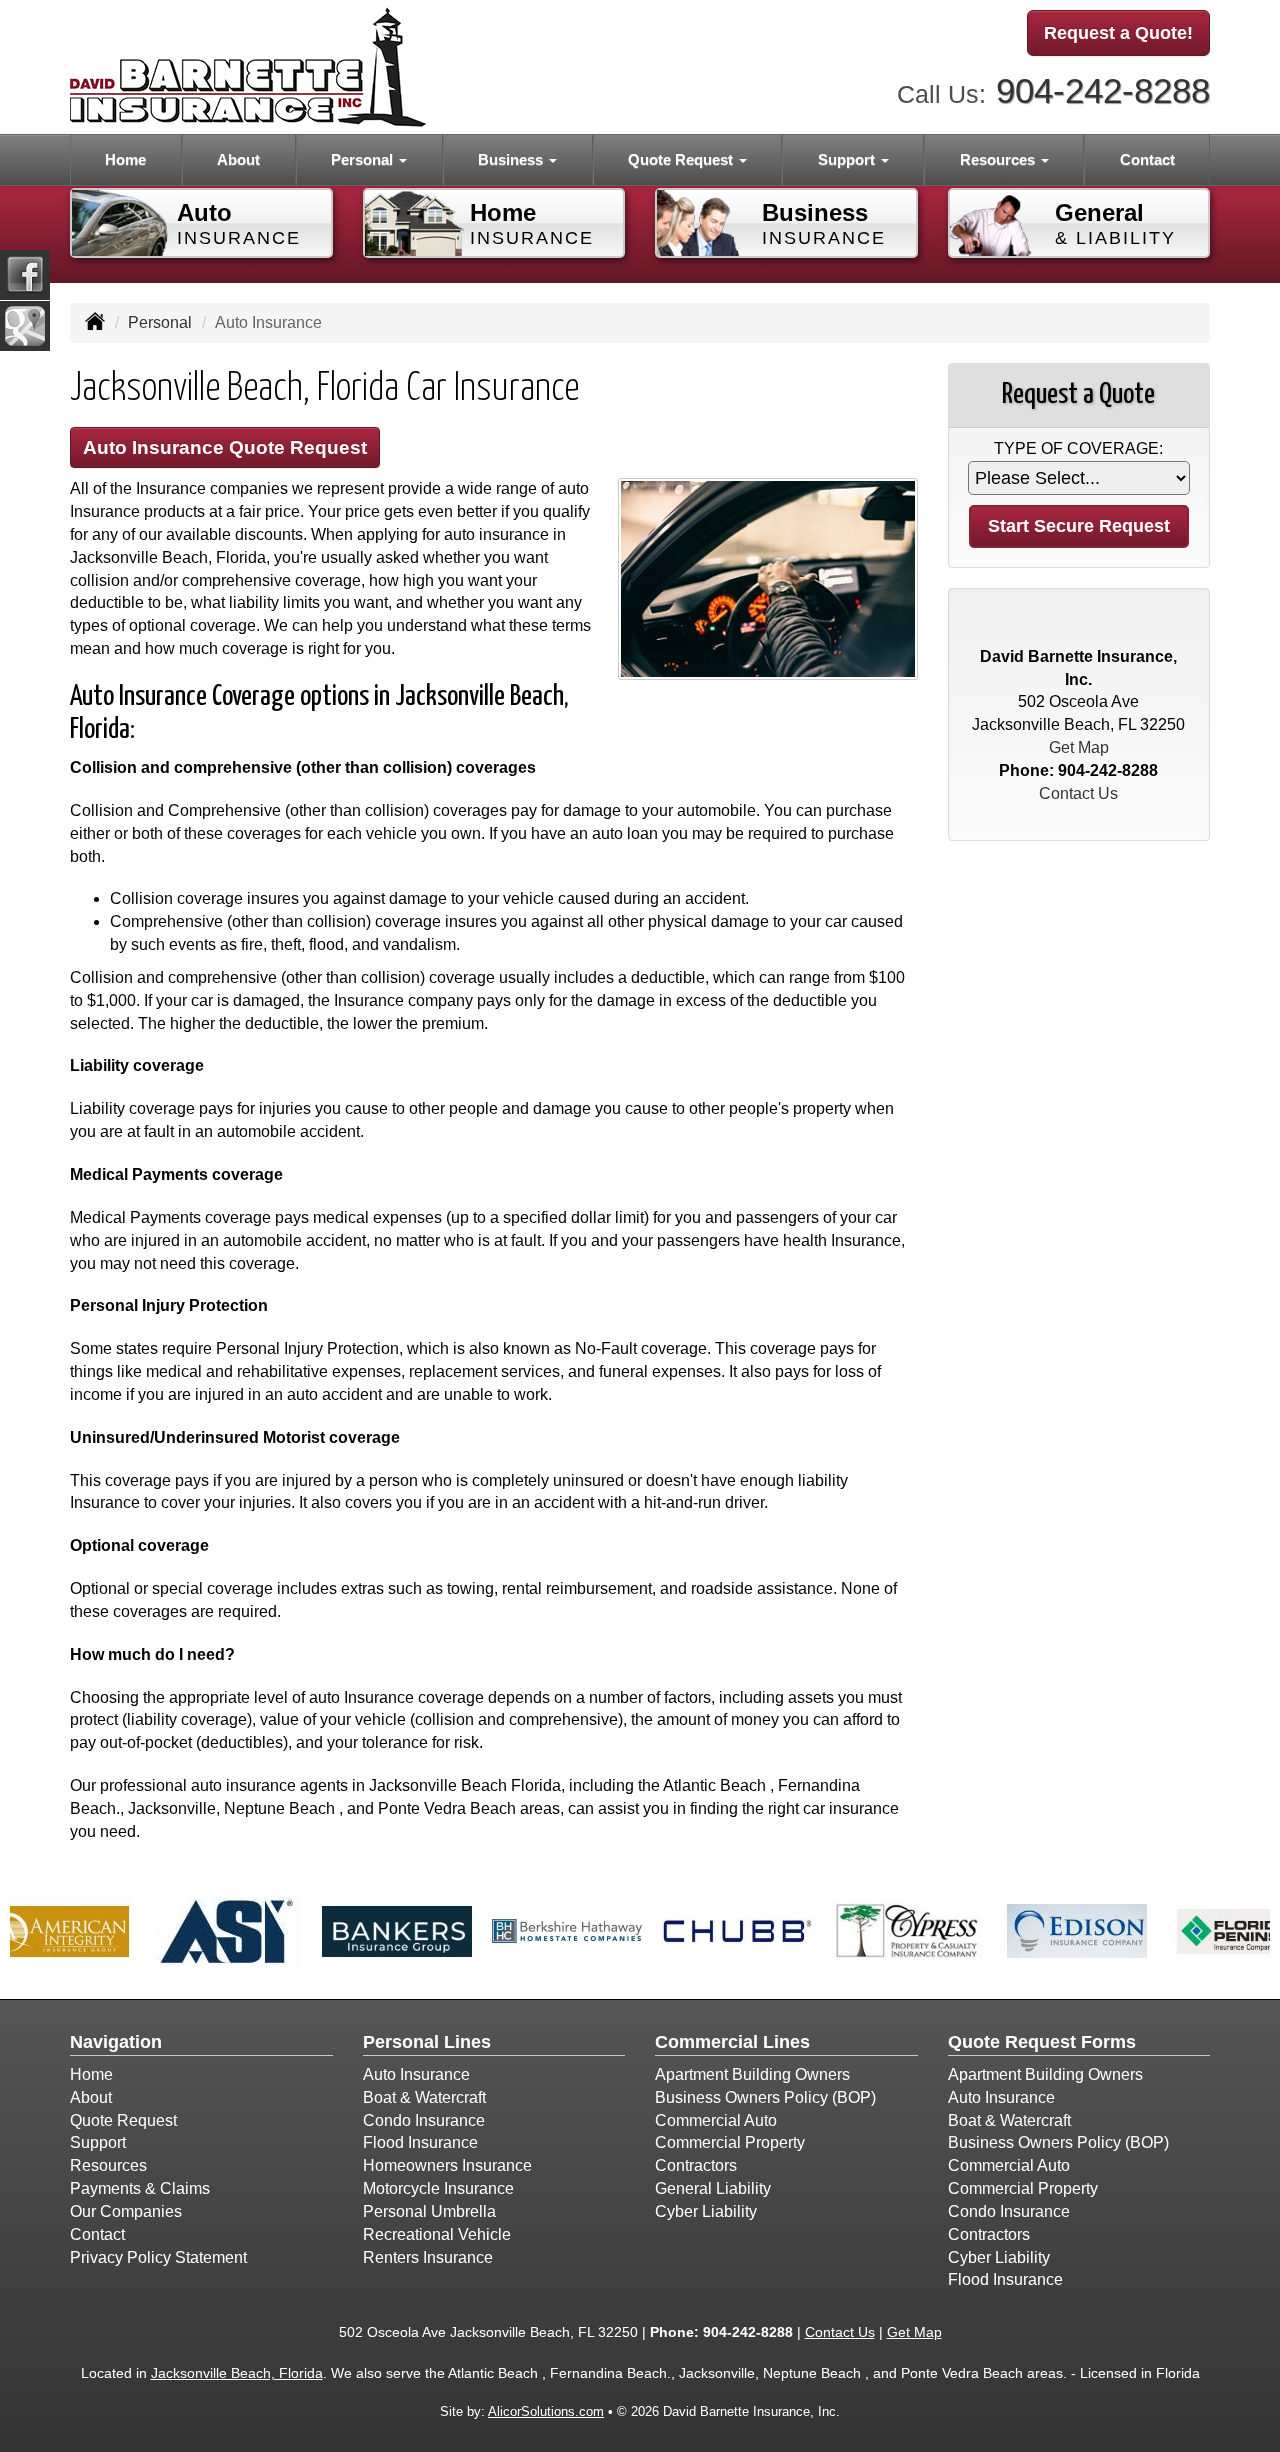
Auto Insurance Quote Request (225, 447)
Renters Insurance (428, 2257)
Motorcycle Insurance (438, 2188)
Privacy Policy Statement (158, 2257)
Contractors (696, 2165)
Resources (108, 2165)
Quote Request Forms (1042, 2042)
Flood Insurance (420, 2142)
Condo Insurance (424, 2120)
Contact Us (1078, 793)
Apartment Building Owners (752, 2074)
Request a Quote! (1118, 33)
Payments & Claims (140, 2188)
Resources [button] (999, 159)
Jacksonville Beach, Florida (237, 2373)
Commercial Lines (732, 2042)
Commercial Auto (716, 2120)
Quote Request (123, 2120)
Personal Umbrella (429, 2211)
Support (98, 2142)
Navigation (116, 2042)
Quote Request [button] (682, 159)
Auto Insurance (416, 2074)
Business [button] (512, 159)
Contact (1147, 159)
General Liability (713, 2188)
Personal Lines (427, 2042)
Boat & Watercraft (424, 2097)
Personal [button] (364, 159)
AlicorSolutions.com (546, 2411)
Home (125, 159)
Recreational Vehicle (437, 2234)
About (238, 159)
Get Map (1079, 747)
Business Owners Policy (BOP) (765, 2097)
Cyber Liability (706, 2211)
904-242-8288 (1103, 90)
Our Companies (126, 2211)
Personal (160, 322)
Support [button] (848, 159)
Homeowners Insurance (447, 2165)
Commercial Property (730, 2142)
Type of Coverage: (1078, 448)
